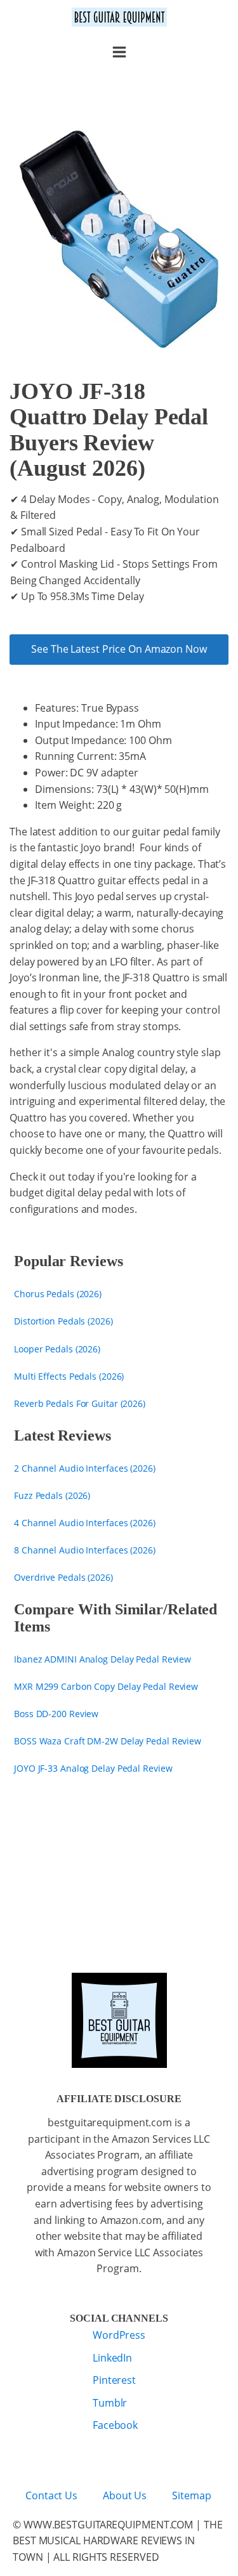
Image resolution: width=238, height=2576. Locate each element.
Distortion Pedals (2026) (63, 1321)
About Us (125, 2495)
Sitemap (191, 2495)
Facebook (115, 2425)
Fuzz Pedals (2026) (52, 1495)
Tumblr (110, 2403)
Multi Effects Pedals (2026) (69, 1376)
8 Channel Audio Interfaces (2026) (85, 1550)
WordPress (119, 2335)
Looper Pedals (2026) (57, 1349)
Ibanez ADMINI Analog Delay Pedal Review (102, 1659)
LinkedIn (112, 2358)
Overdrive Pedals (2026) (63, 1577)
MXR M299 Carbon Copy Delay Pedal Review (106, 1686)
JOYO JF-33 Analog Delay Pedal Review (93, 1768)
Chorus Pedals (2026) (58, 1294)
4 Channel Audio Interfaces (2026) (85, 1523)
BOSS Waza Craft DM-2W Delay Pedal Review (108, 1741)
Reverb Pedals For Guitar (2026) (80, 1403)
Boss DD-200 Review (56, 1714)
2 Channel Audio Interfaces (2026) (85, 1468)
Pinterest (114, 2380)
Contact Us (51, 2495)
